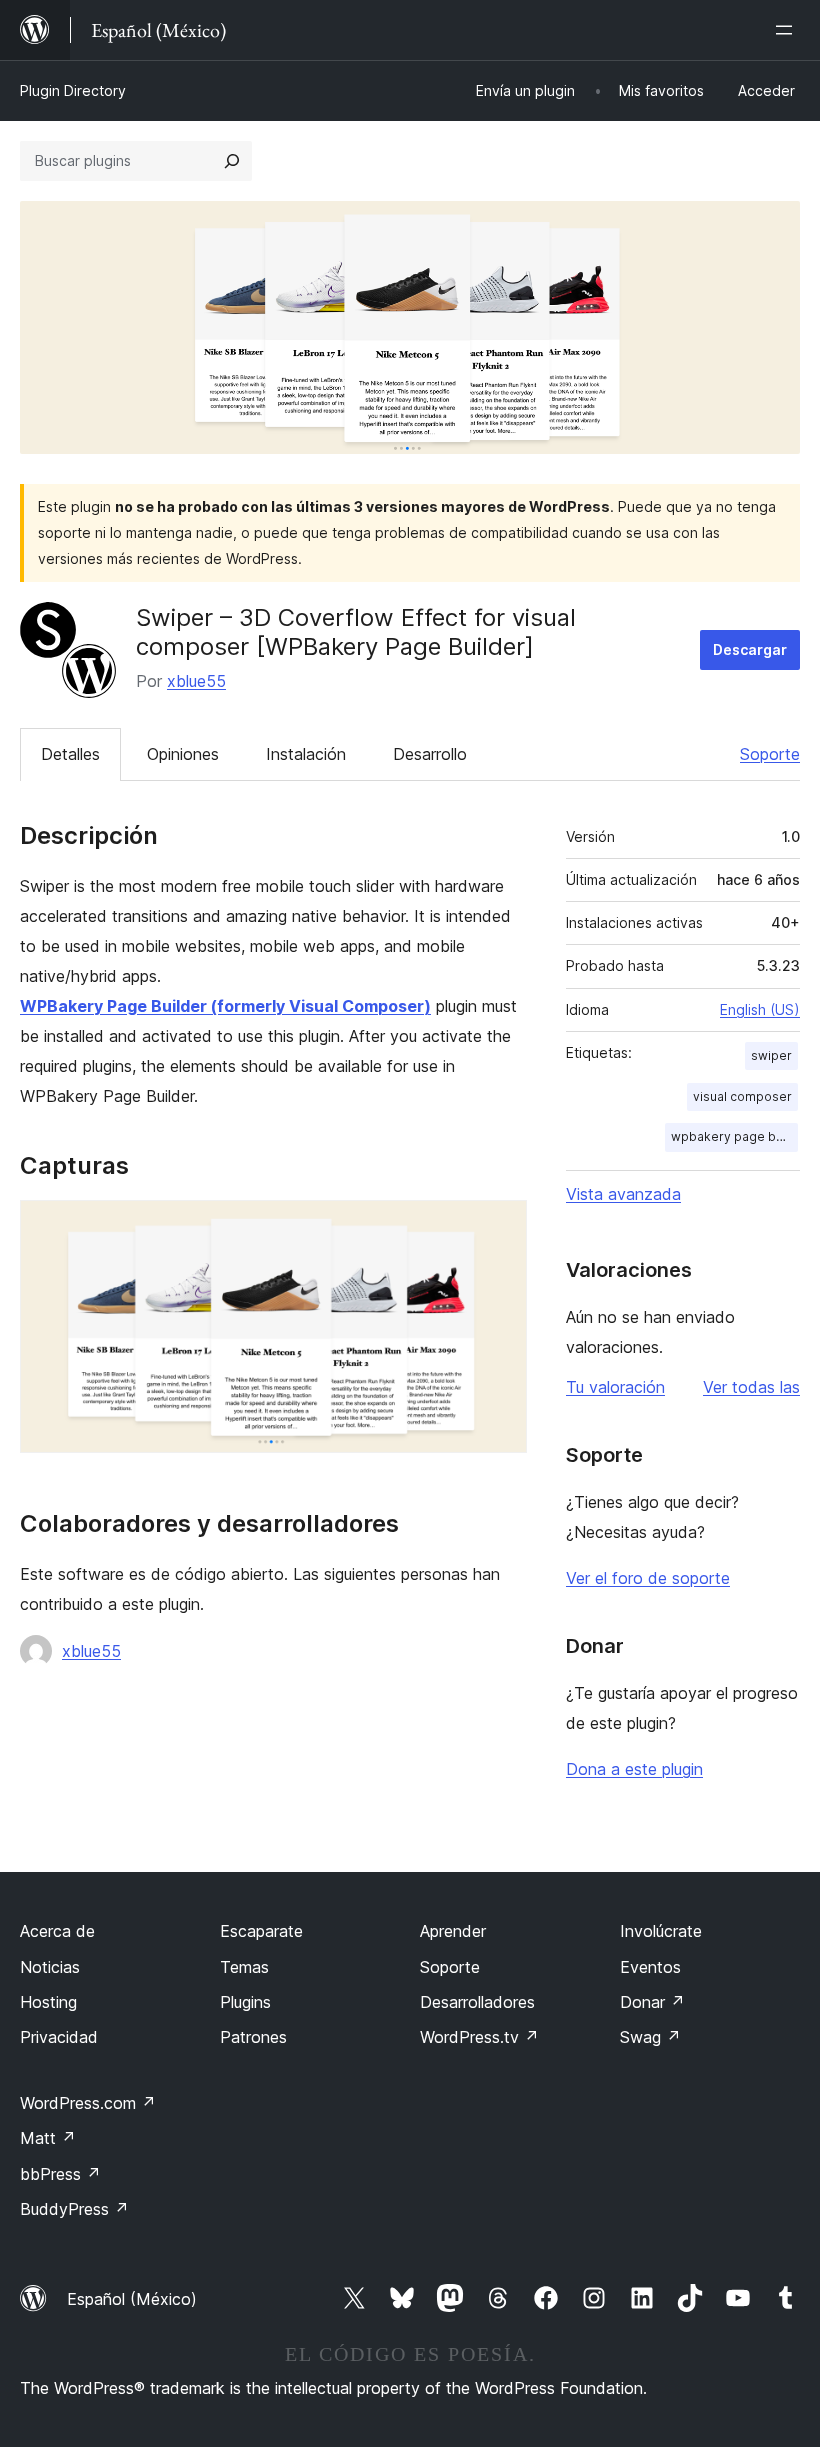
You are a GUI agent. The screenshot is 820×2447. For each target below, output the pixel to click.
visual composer (742, 1096)
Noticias (50, 1967)
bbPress (60, 2174)
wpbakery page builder (734, 1136)
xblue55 (196, 681)
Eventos (650, 1967)
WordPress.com (88, 2103)
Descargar (750, 649)
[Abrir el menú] (788, 30)
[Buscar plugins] (232, 161)
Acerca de (57, 1931)
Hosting (48, 2002)
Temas (244, 1967)
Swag (650, 2037)
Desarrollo (430, 754)
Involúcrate (661, 1931)
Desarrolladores (477, 2002)
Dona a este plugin (634, 1769)
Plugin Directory (73, 90)
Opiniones (183, 754)
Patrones (253, 2037)
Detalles (70, 754)
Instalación (306, 754)
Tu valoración (615, 1387)
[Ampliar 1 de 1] (500, 1227)
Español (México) (132, 2299)
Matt (48, 2138)
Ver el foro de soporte (648, 1578)
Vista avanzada (623, 1194)
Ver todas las (751, 1387)
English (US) (760, 1009)
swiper (771, 1055)
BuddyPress (74, 2209)
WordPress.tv (479, 2037)
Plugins (245, 2002)
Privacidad (59, 2037)
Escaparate (261, 1931)
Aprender (453, 1931)
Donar (652, 2002)
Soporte (770, 754)
